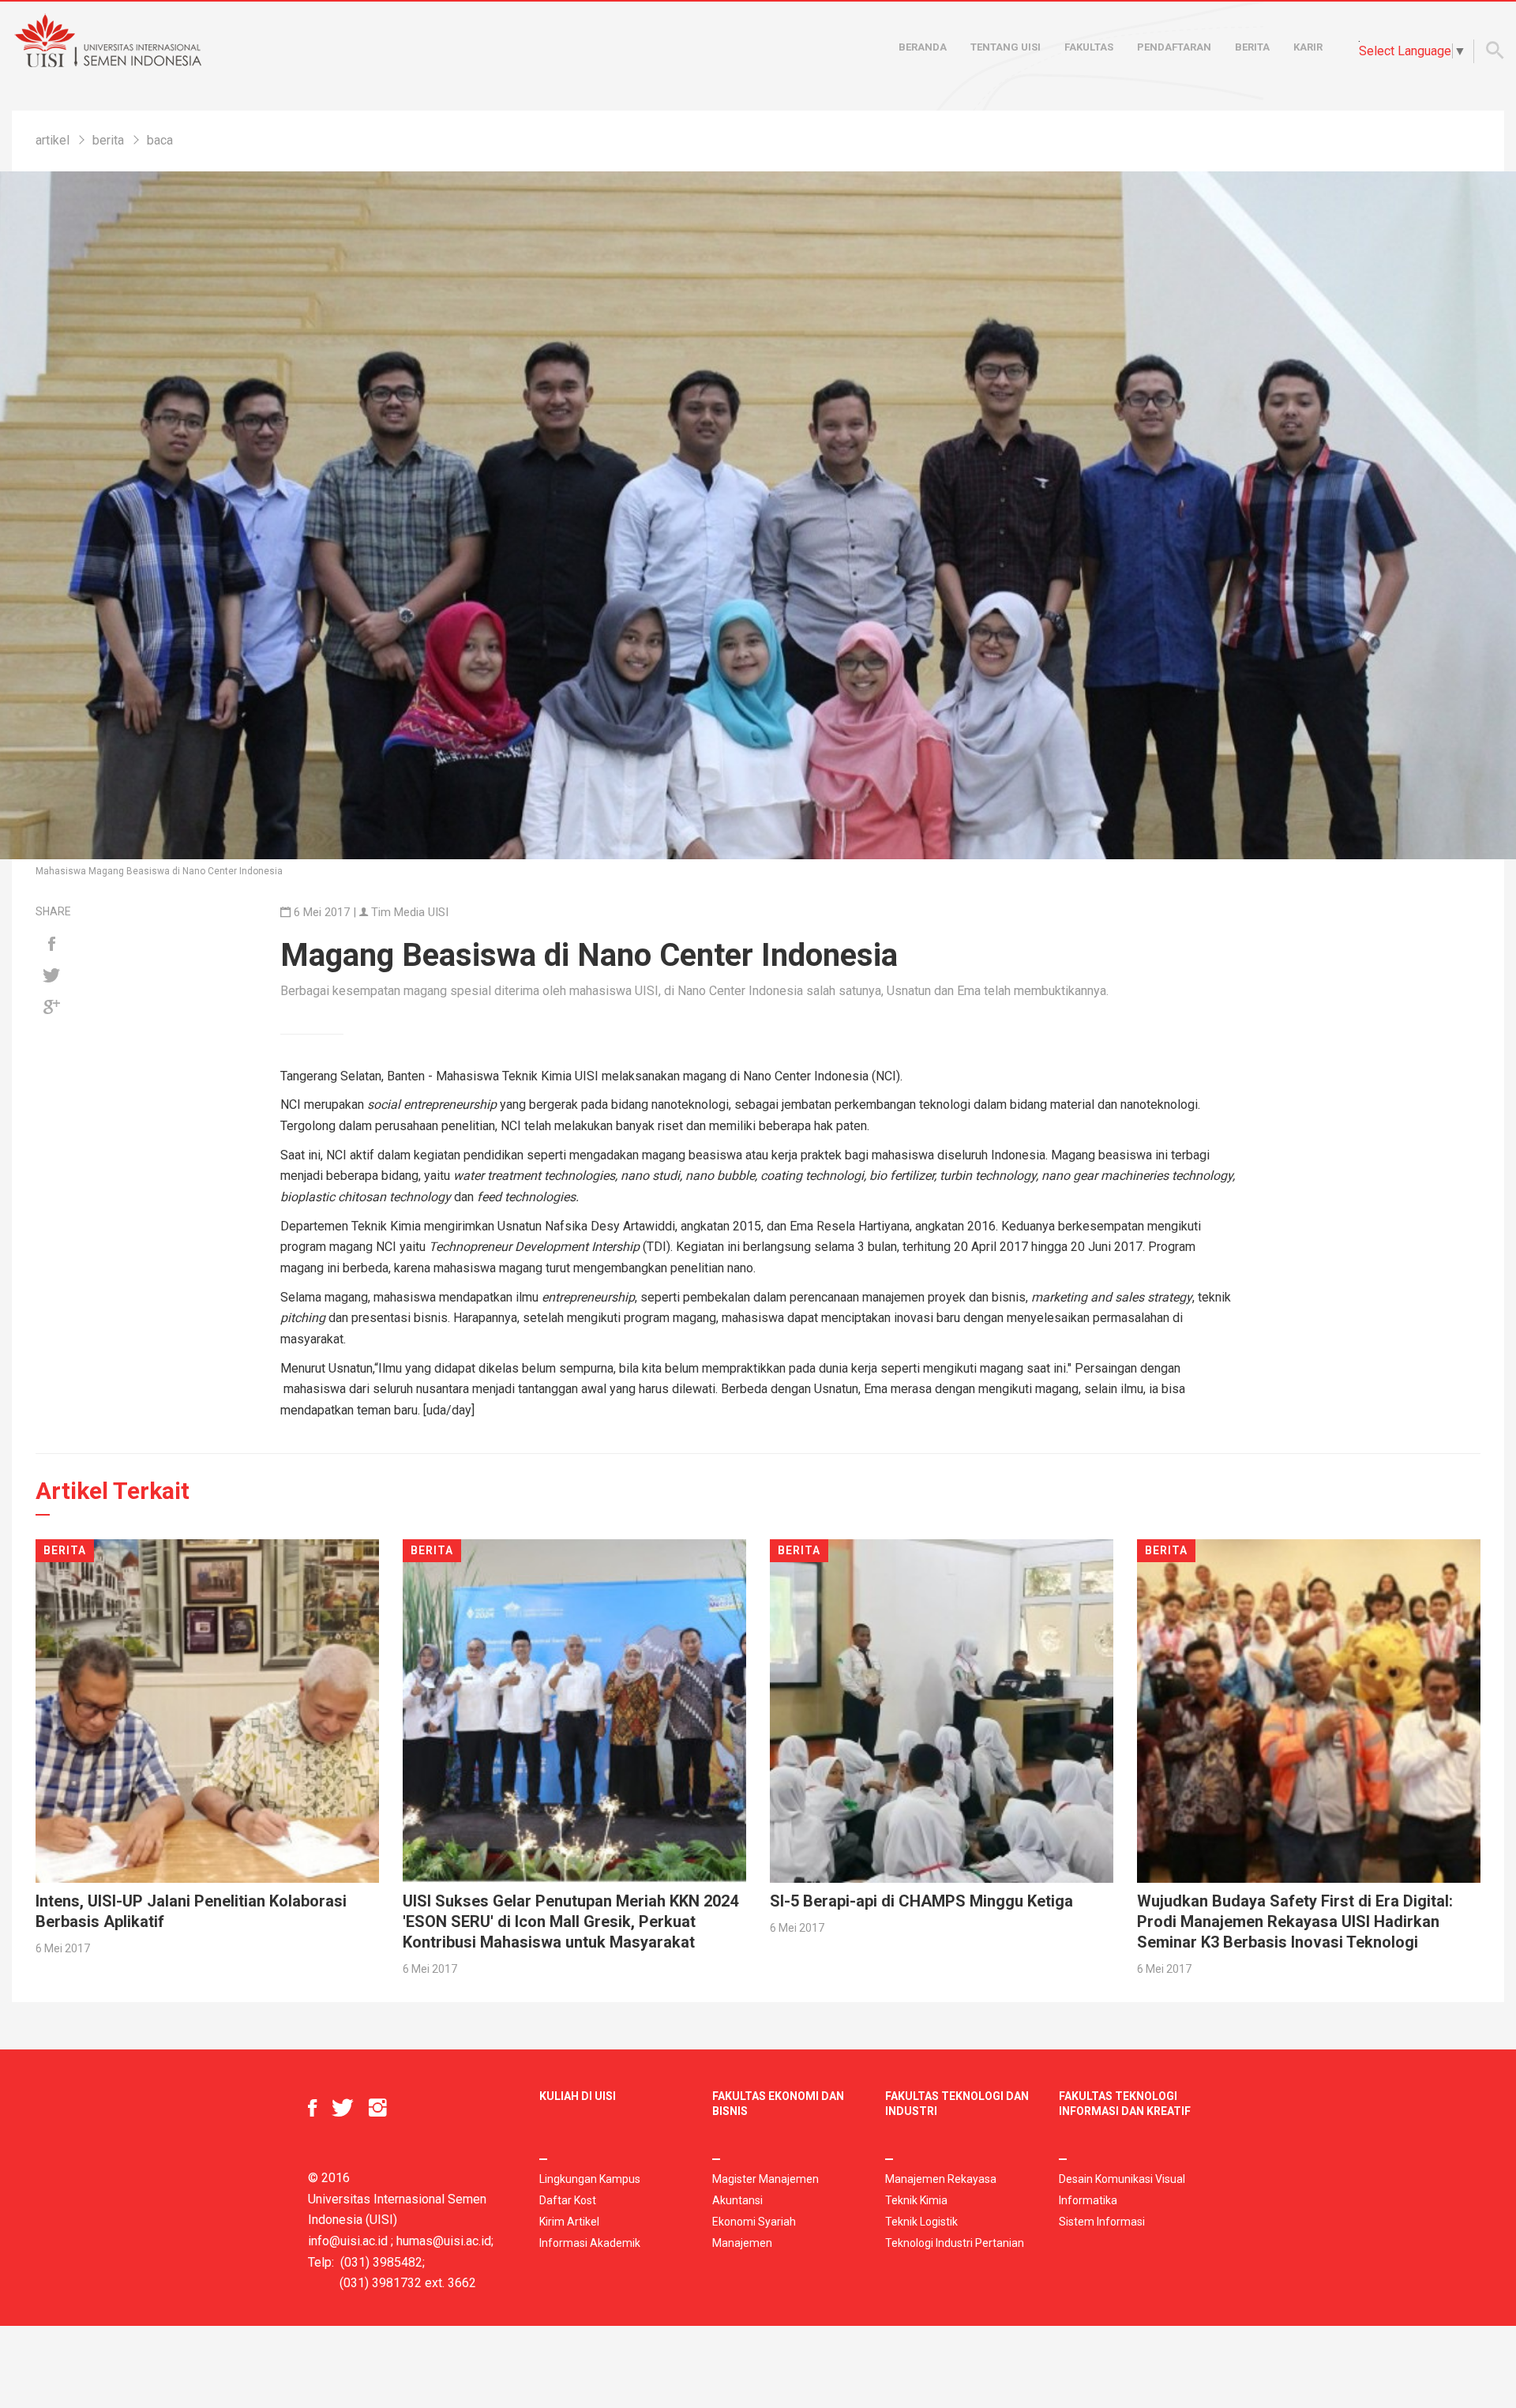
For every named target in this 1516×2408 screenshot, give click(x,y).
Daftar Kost (568, 2200)
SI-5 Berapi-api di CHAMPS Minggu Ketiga (921, 1901)
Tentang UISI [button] (1006, 47)
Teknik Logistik (921, 2222)
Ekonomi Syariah (754, 2222)
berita (108, 140)
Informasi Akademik (590, 2243)
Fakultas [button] (1089, 47)
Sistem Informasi (1102, 2222)
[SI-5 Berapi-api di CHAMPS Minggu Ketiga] (942, 1709)
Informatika (1088, 2200)
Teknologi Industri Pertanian (955, 2243)
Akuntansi (737, 2200)
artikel (53, 140)
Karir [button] (1308, 47)
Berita (1252, 47)
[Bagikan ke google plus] (51, 1008)
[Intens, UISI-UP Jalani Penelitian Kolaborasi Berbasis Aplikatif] (207, 1709)
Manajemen (742, 2243)
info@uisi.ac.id (348, 2241)
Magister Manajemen (766, 2179)
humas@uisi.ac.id (444, 2241)
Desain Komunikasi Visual (1122, 2179)
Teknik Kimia (916, 2200)
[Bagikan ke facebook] (51, 945)
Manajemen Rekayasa (941, 2179)
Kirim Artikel (569, 2222)
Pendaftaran (1174, 47)
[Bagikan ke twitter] (51, 976)
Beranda (923, 47)
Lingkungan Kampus (590, 2179)
